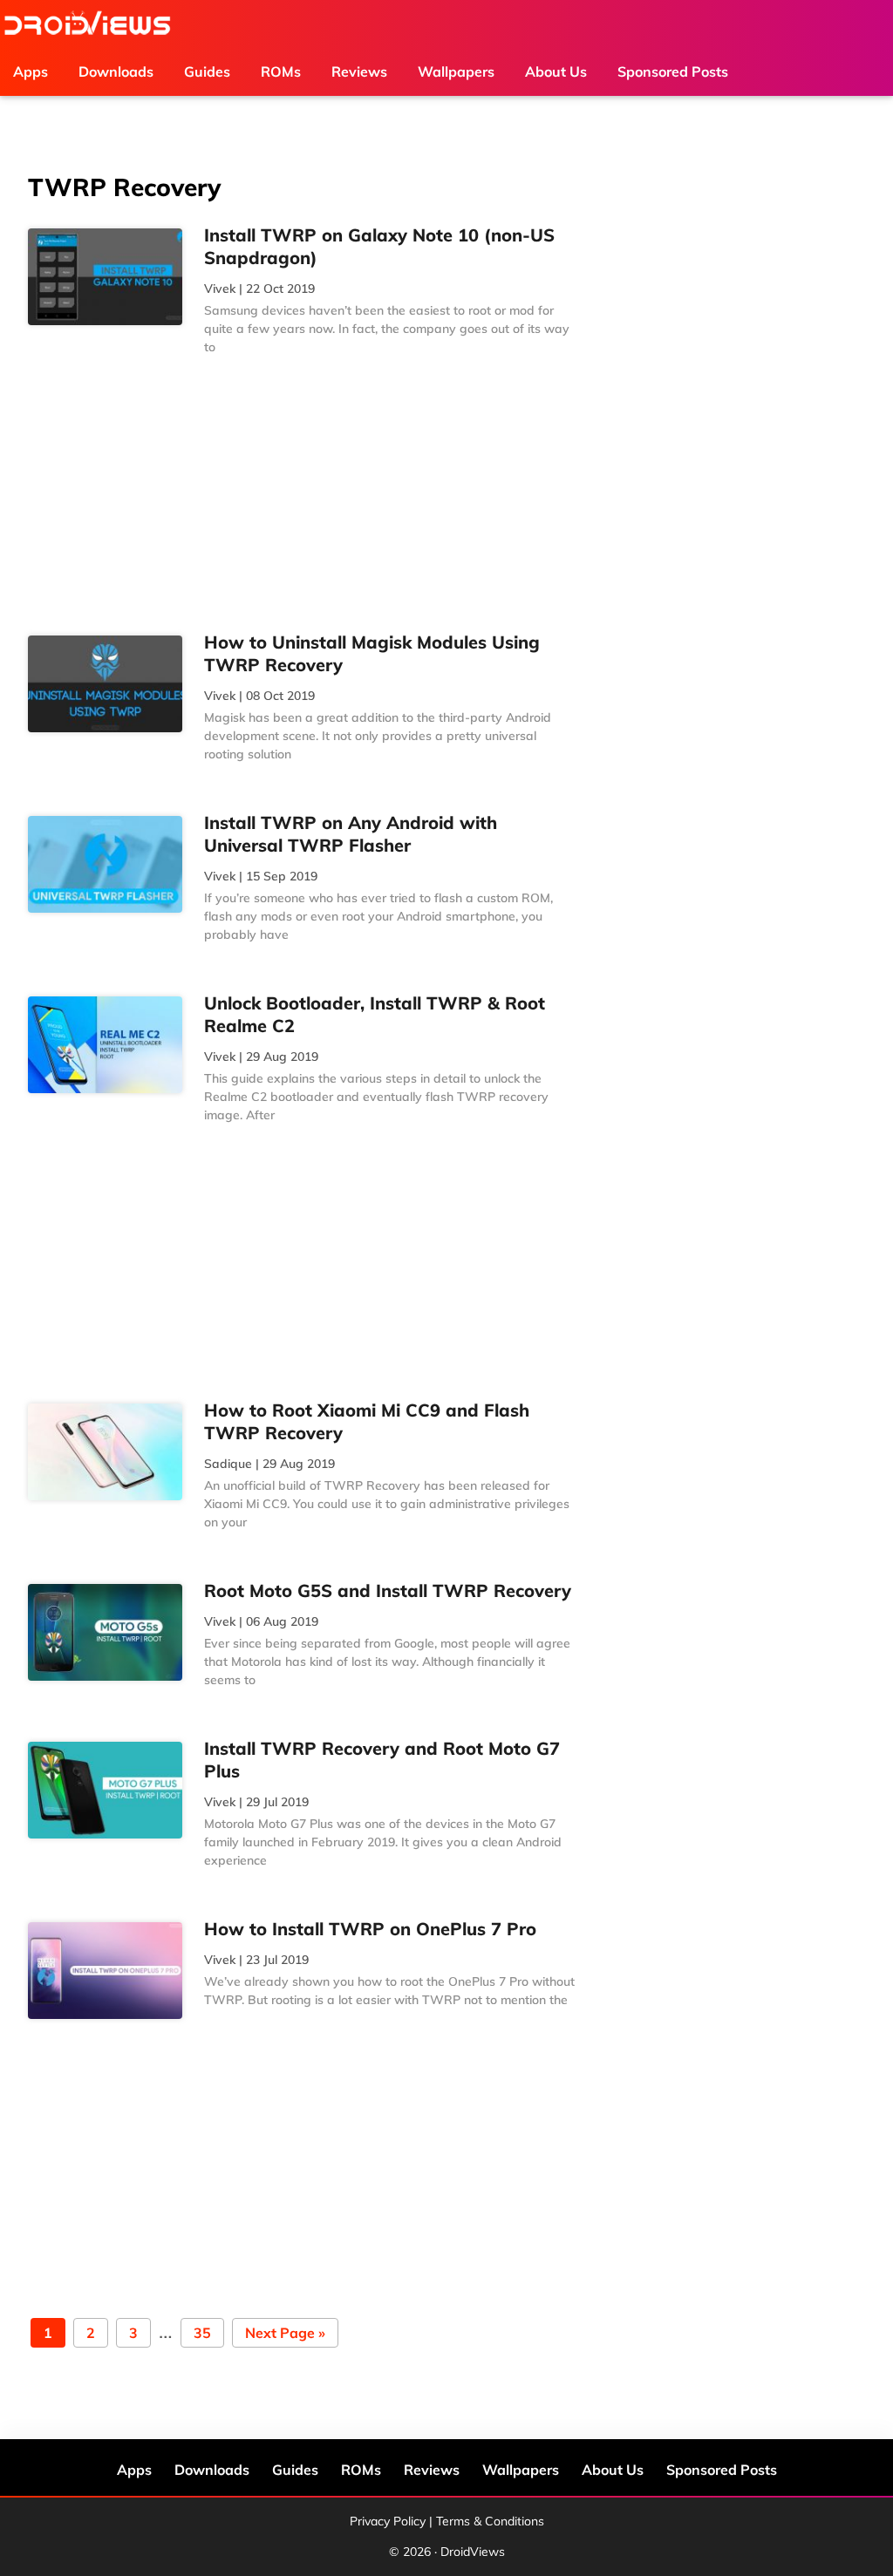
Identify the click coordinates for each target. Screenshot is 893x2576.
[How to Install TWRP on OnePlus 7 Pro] (105, 1971)
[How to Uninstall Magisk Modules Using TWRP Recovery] (105, 684)
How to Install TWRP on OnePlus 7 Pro (370, 1929)
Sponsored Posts (722, 2470)
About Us (613, 2470)
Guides (295, 2470)
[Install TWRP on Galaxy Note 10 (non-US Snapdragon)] (105, 277)
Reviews (432, 2470)
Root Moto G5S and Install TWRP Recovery (388, 1590)
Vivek (220, 289)
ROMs (361, 2470)
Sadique (228, 1464)
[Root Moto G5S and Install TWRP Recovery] (105, 1633)
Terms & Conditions (490, 2521)
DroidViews (87, 24)
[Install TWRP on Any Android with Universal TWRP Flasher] (105, 865)
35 (202, 2334)
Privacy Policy (388, 2521)
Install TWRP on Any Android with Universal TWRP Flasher (351, 834)
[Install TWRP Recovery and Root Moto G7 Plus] (105, 1791)
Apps (134, 2470)
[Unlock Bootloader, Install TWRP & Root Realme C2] (105, 1045)
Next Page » (285, 2334)
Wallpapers (521, 2470)
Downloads (212, 2470)
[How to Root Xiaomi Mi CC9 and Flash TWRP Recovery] (105, 1452)
